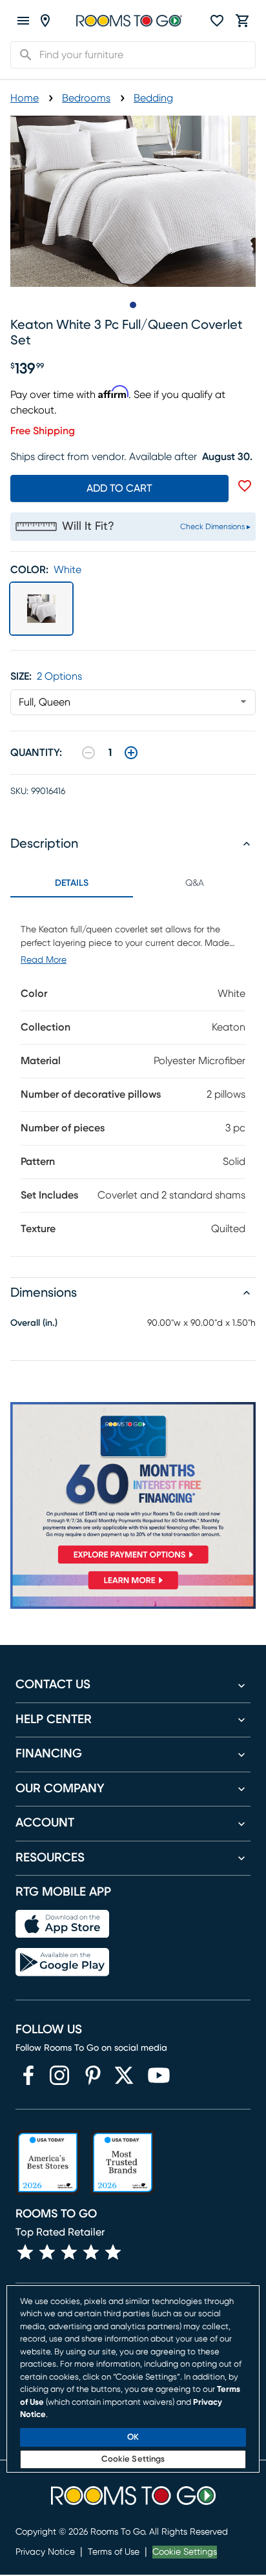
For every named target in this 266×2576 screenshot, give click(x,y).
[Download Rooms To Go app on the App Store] (62, 1924)
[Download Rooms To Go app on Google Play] (62, 1962)
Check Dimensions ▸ (215, 527)
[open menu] (23, 21)
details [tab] (72, 883)
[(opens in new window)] (28, 2075)
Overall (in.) (34, 1323)
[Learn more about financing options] (133, 1589)
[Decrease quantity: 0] (88, 753)
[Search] (22, 55)
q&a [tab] (195, 883)
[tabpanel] (133, 1077)
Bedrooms (86, 98)
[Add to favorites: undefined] (245, 486)
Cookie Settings (185, 2552)
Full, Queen (45, 702)
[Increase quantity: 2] (131, 753)
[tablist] (133, 883)
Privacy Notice (45, 2552)
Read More (44, 960)
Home (25, 98)
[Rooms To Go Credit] (133, 1486)
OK (133, 2437)
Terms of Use (114, 2552)
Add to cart (119, 488)
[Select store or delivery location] (45, 21)
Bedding (153, 98)
